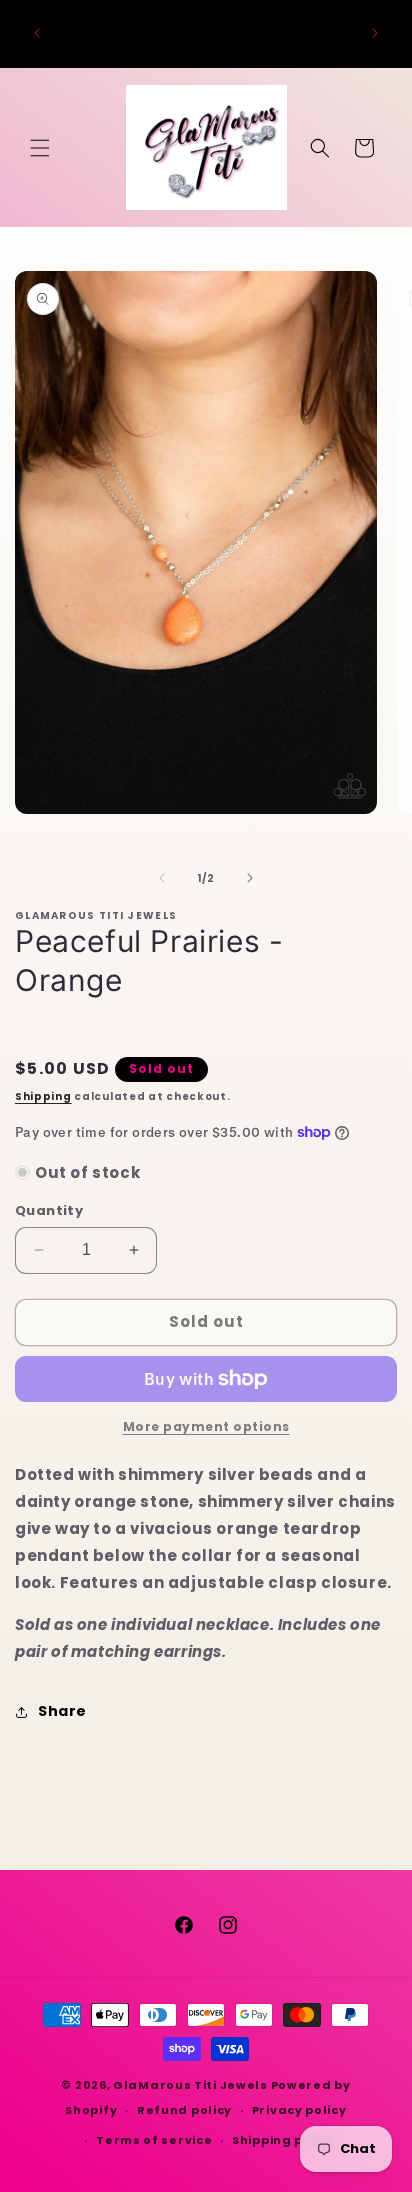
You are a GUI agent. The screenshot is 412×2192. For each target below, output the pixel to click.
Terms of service (154, 2140)
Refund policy (184, 2110)
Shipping (43, 1096)
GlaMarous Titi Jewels (190, 2085)
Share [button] (62, 1711)
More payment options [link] (206, 1426)
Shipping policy (284, 2140)
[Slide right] (250, 878)
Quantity (49, 1210)
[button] (40, 148)
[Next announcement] (375, 33)
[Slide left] (162, 878)
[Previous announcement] (37, 33)
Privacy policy (299, 2110)
